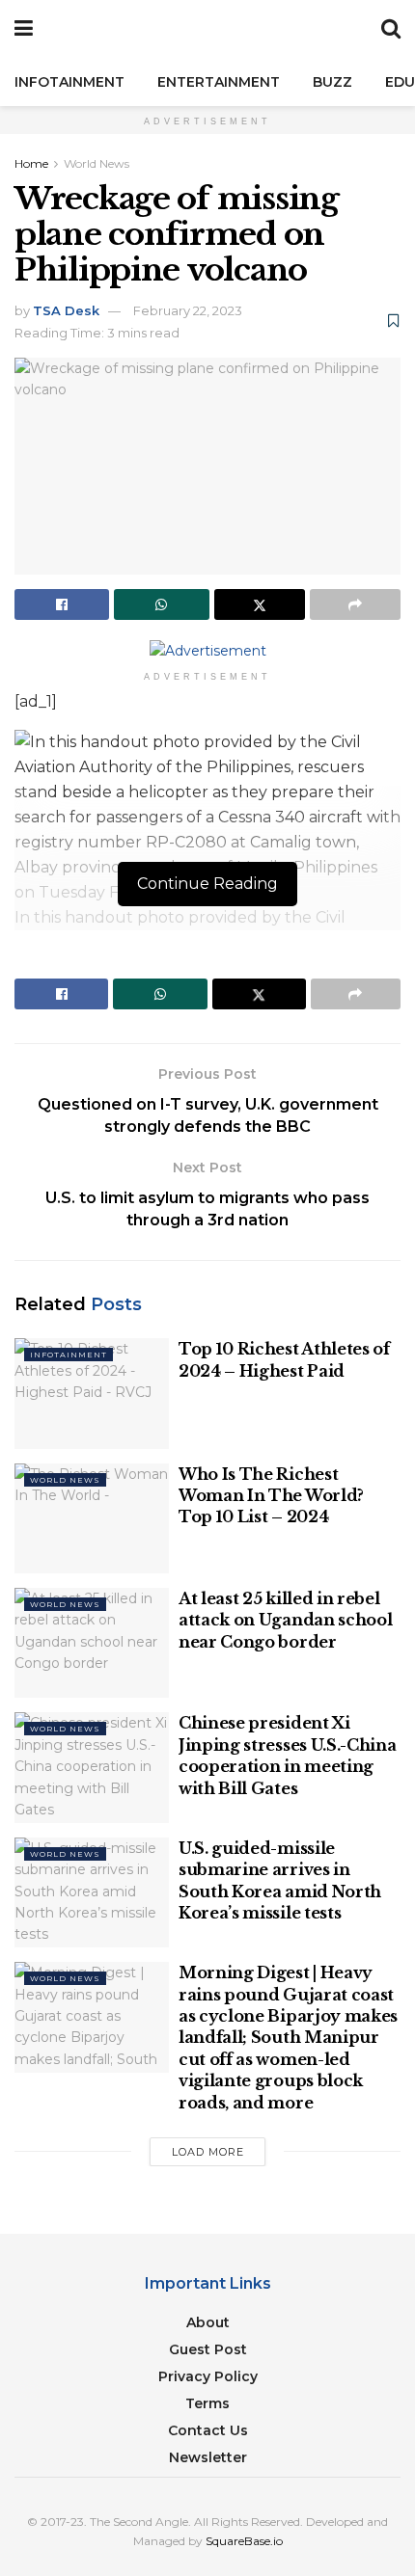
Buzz (332, 82)
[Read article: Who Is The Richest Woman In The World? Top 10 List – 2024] (92, 1518)
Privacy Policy (208, 2376)
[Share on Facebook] (62, 604)
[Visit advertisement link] (207, 651)
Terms (207, 2403)
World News (97, 163)
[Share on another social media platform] (355, 604)
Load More (208, 2152)
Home (31, 163)
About (208, 2322)
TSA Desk (66, 310)
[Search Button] (391, 29)
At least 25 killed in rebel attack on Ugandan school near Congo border (285, 1620)
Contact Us (208, 2430)
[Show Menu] (24, 29)
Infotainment (69, 82)
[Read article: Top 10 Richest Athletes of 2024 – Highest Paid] (92, 1393)
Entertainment (219, 82)
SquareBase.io (244, 2541)
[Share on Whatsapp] (161, 604)
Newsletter (208, 2457)
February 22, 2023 (188, 310)
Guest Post (208, 2349)
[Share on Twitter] (260, 604)
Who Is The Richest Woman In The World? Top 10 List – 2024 (271, 1496)
